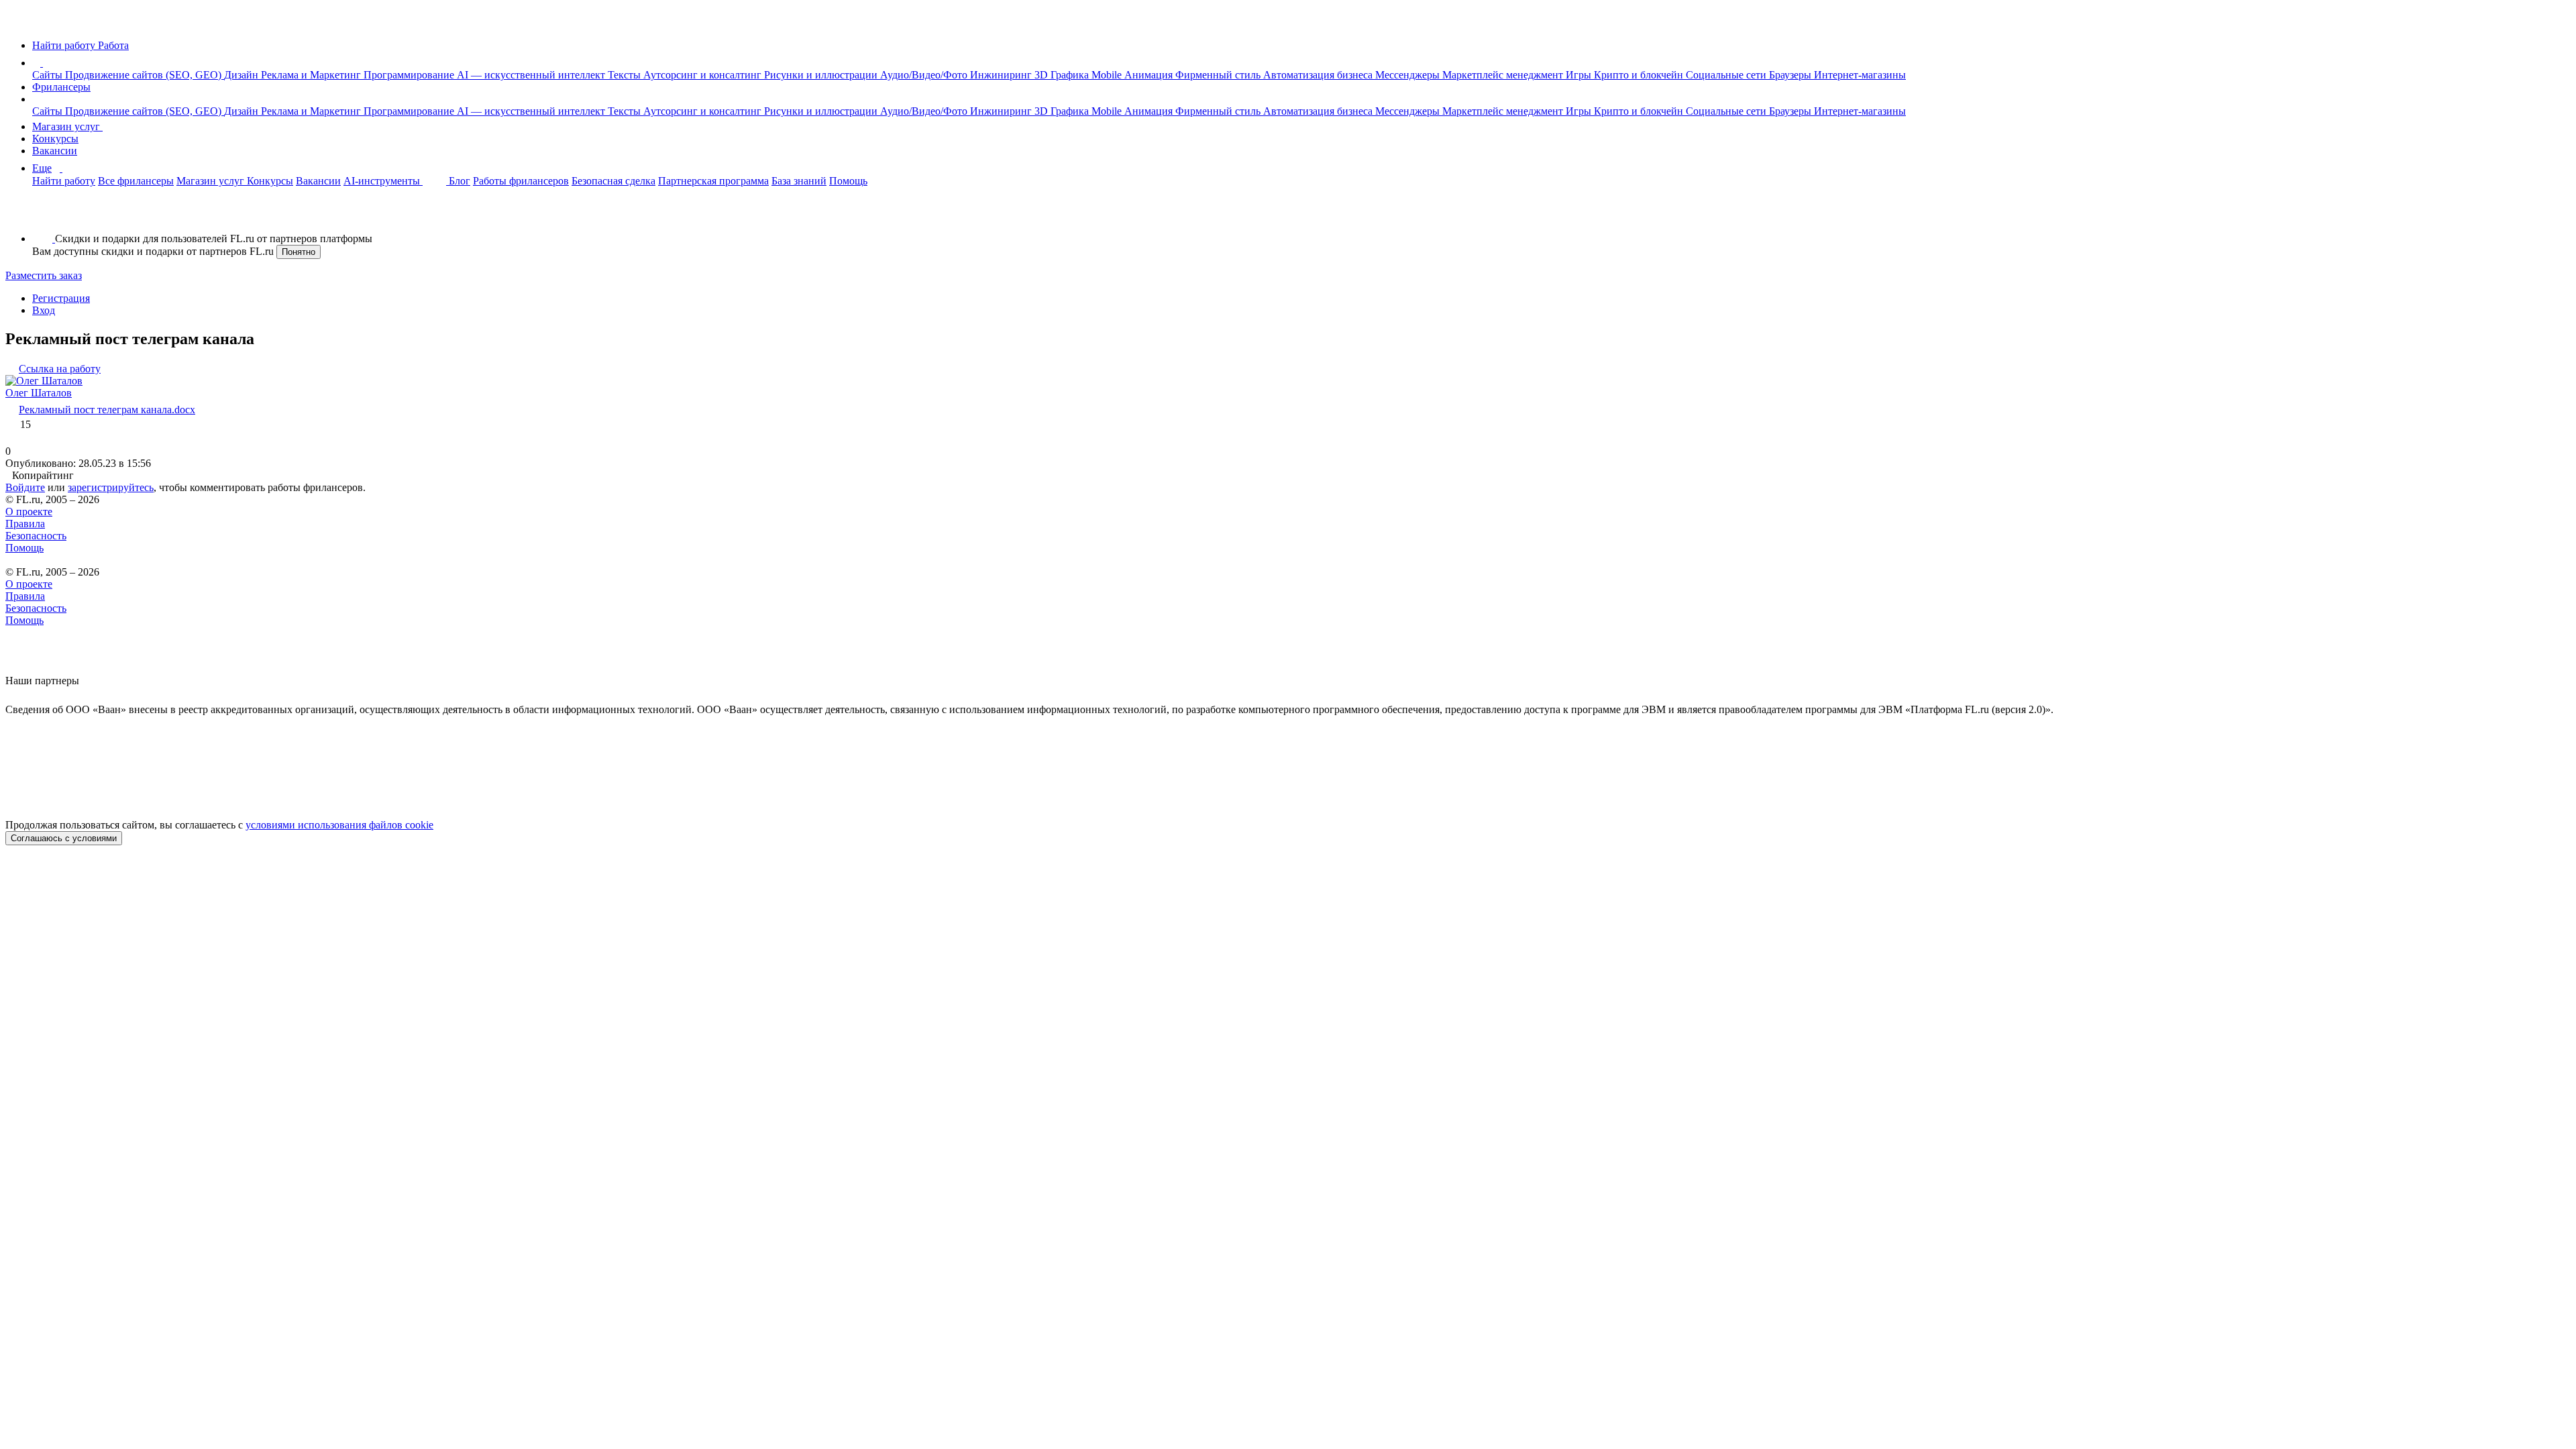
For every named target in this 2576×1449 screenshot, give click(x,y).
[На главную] (18, 22)
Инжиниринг (1002, 75)
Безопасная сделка (613, 181)
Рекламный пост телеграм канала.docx (107, 410)
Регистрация (61, 298)
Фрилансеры (61, 87)
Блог (460, 181)
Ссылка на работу (60, 369)
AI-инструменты (383, 181)
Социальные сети (1727, 75)
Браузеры (1791, 75)
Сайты (49, 75)
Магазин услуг (67, 126)
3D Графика (1063, 75)
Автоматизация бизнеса (1319, 75)
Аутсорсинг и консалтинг (704, 75)
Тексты (626, 75)
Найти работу (64, 181)
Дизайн (243, 75)
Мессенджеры (1409, 75)
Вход (44, 310)
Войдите (25, 487)
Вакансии (55, 151)
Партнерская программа (713, 181)
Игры (1580, 75)
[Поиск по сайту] (43, 216)
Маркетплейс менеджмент (1504, 75)
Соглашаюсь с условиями (64, 838)
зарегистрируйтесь (111, 487)
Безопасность (36, 536)
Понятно (299, 252)
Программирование (410, 75)
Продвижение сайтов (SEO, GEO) (145, 75)
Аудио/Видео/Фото (925, 75)
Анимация (1150, 75)
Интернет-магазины (1860, 75)
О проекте (29, 512)
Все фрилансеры (136, 181)
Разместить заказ (44, 275)
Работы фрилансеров (521, 181)
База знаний (799, 181)
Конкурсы (55, 139)
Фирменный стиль (1219, 75)
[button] (45, 63)
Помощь (848, 181)
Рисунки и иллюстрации (822, 75)
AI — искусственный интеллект (532, 75)
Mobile (1108, 75)
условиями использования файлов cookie (339, 825)
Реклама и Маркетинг (312, 75)
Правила (25, 524)
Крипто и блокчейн (1640, 75)
